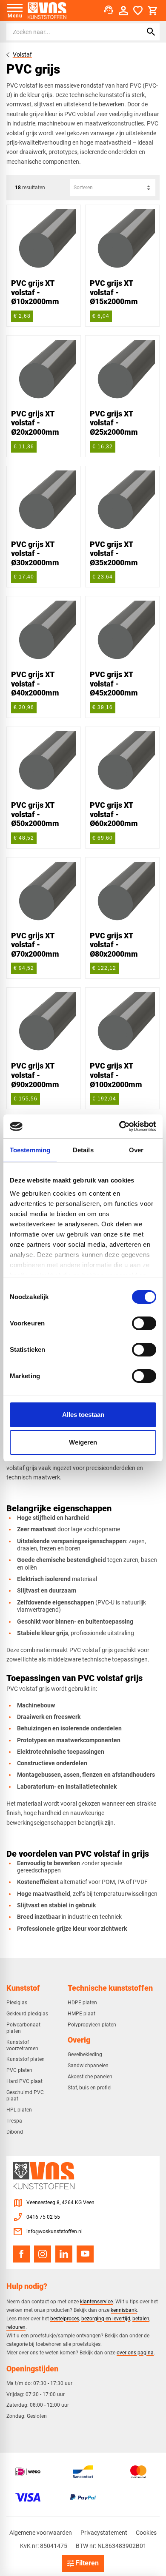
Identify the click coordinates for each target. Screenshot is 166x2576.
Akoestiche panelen (90, 2077)
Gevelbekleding (85, 2055)
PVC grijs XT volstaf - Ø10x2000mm (35, 292)
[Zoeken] (151, 32)
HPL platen (19, 2110)
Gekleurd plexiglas (27, 2014)
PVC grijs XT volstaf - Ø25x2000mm (114, 423)
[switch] (144, 1323)
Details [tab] (83, 1150)
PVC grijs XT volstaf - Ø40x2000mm (35, 684)
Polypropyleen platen (92, 2025)
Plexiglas (17, 2003)
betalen (141, 2318)
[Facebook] (21, 2254)
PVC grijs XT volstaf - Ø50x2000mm (35, 814)
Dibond (15, 2132)
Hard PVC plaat (24, 2081)
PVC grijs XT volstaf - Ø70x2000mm (35, 945)
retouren (16, 2327)
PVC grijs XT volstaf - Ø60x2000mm (114, 814)
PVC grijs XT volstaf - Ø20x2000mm (35, 423)
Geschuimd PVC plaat (25, 2096)
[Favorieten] (138, 11)
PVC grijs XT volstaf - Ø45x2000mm (114, 684)
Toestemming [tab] (30, 1150)
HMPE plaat (82, 2014)
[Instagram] (43, 2254)
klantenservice (96, 2301)
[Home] (47, 11)
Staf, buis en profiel (90, 2088)
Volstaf (22, 54)
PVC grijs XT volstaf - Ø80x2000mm (114, 945)
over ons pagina (135, 2352)
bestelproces (65, 2318)
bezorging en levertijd (106, 2318)
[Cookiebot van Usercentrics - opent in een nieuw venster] (119, 1126)
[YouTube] (85, 2254)
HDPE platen (82, 2003)
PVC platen (19, 2070)
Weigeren (83, 1442)
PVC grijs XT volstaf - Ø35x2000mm (114, 553)
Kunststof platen (26, 2059)
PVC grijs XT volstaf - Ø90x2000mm (35, 1075)
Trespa (14, 2121)
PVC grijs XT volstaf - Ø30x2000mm (35, 553)
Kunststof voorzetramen (22, 2045)
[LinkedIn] (64, 2254)
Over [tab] (136, 1150)
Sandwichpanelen (88, 2066)
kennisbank (124, 2310)
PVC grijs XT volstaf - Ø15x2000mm (114, 292)
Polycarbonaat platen (23, 2028)
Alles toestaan (83, 1415)
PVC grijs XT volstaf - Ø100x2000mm (116, 1075)
